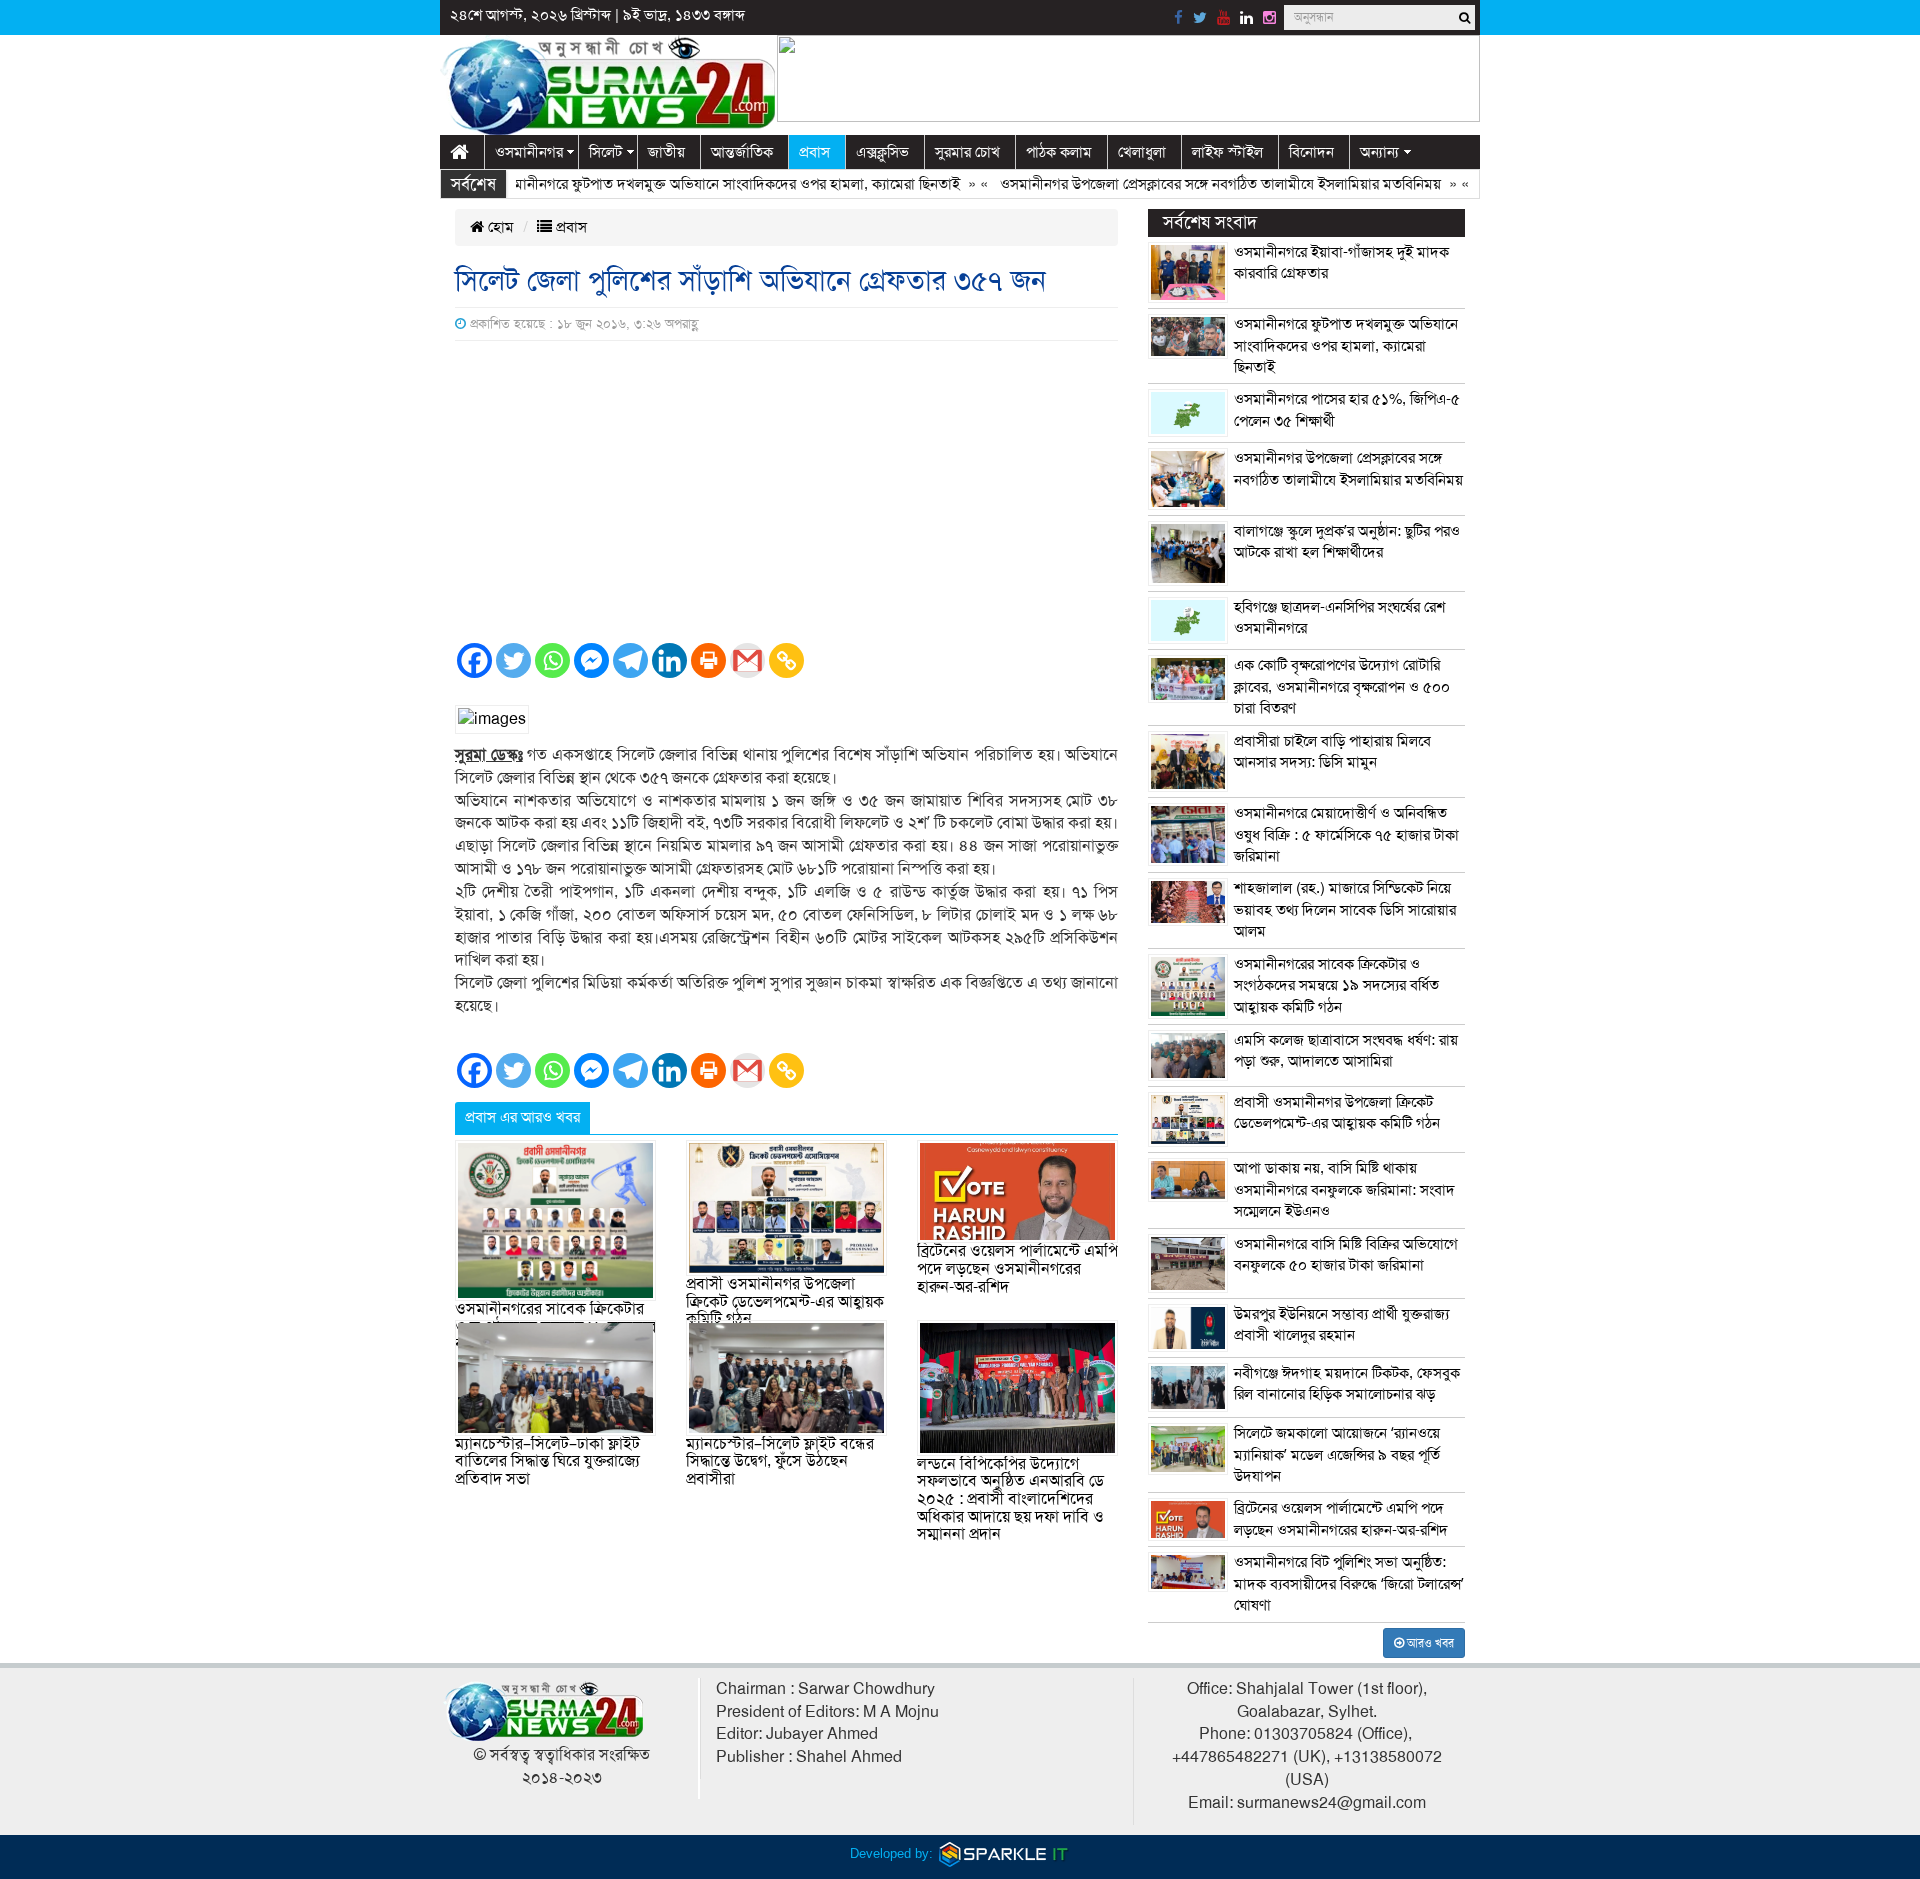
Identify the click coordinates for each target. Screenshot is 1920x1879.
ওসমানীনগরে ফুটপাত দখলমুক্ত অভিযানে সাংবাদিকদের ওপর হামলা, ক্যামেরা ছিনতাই (687, 184)
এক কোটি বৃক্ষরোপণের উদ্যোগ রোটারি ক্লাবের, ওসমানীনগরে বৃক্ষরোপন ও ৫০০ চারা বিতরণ (1342, 686)
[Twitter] (513, 660)
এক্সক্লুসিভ (882, 152)
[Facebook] (474, 660)
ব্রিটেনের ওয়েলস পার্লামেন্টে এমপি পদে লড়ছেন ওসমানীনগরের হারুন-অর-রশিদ (1017, 1268)
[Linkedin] (669, 660)
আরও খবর (1429, 1643)
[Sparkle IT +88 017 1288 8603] (1004, 1853)
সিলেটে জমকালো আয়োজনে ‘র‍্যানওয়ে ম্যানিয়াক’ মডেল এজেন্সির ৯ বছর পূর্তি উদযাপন (1337, 1454)
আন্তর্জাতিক (742, 152)
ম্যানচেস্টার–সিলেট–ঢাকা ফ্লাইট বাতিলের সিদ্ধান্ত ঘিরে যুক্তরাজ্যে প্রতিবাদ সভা (547, 1461)
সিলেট (605, 152)
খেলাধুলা (1142, 152)
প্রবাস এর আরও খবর (522, 1117)
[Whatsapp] (552, 660)
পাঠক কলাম (1059, 152)
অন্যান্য (1379, 152)
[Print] (708, 660)
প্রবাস (814, 152)
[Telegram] (630, 660)
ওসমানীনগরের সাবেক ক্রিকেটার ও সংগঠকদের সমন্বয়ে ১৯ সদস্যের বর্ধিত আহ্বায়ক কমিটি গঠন (1336, 985)
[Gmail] (747, 660)
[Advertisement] (786, 491)
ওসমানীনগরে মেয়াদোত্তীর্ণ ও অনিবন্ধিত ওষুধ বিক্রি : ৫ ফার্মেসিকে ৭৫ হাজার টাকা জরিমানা (1346, 834)
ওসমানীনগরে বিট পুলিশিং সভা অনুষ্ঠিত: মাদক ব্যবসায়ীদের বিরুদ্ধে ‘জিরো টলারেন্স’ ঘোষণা (1349, 1583)
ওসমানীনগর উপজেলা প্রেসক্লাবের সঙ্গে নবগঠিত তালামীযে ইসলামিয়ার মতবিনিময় (1180, 184)
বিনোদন (1311, 152)
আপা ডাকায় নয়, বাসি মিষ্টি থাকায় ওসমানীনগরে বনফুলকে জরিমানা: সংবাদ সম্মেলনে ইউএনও (1344, 1189)
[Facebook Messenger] (591, 660)
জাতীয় (666, 152)
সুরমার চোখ (967, 152)
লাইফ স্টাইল (1227, 152)
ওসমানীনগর (529, 152)
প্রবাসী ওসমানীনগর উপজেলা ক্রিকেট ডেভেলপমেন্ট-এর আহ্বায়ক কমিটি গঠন (785, 1301)
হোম (499, 227)
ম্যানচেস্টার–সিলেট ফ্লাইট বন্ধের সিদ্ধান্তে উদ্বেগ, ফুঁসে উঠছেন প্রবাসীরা (780, 1461)
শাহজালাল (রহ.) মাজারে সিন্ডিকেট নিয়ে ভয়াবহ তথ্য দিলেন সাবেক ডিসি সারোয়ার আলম (1345, 909)
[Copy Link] (786, 660)
